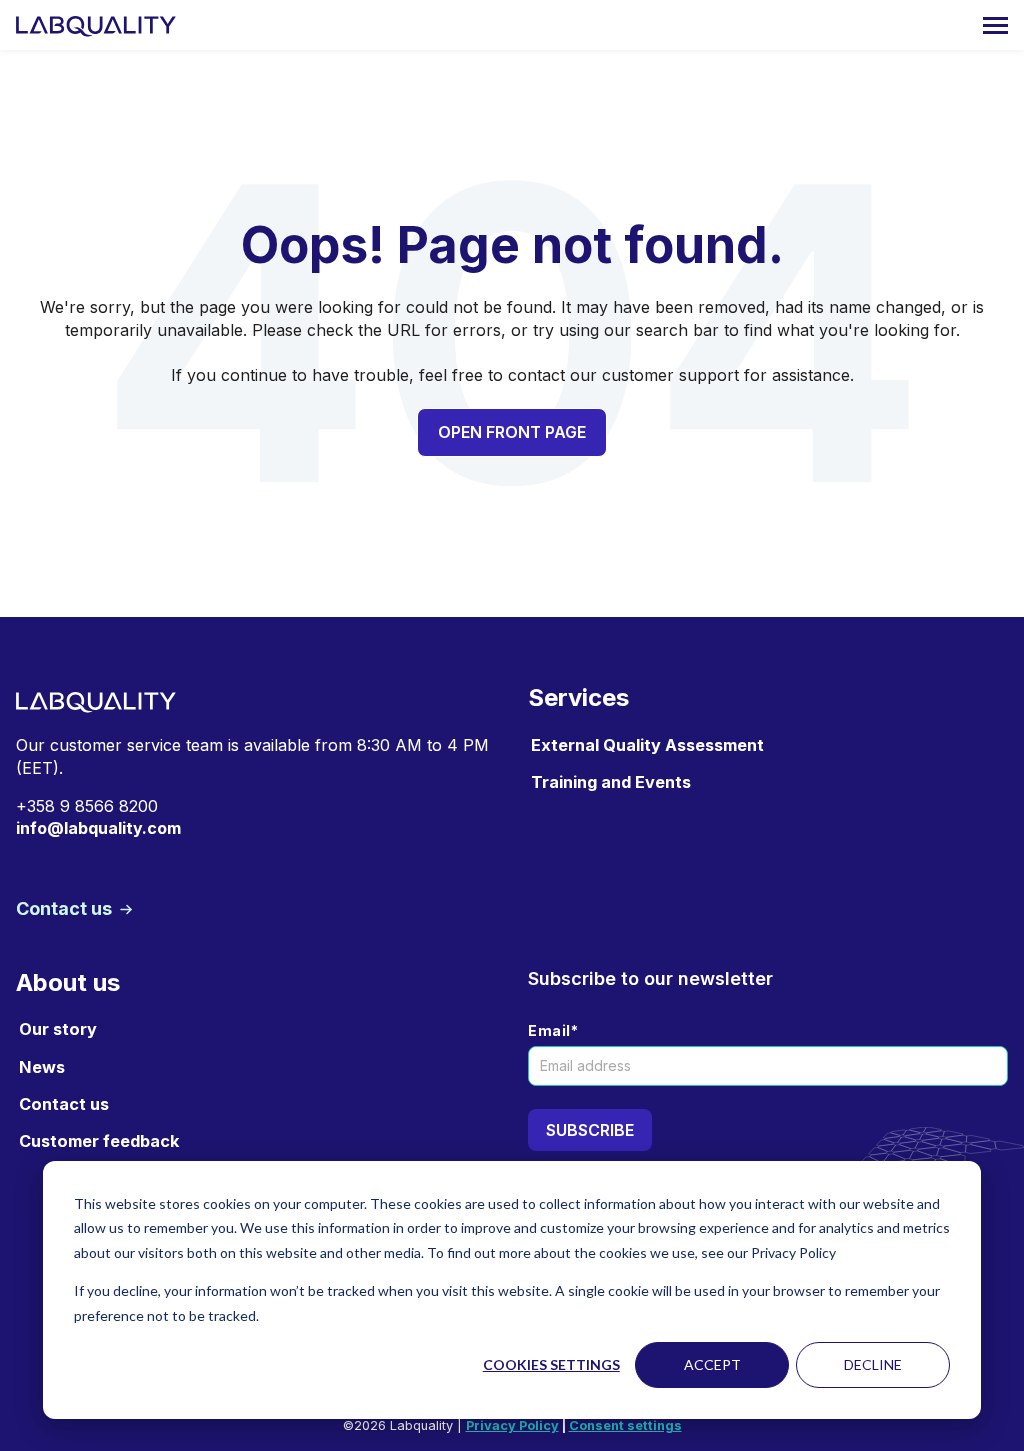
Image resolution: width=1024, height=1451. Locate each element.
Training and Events (611, 782)
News (42, 1067)
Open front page (512, 432)
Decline (873, 1364)
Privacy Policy (512, 1425)
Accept (712, 1364)
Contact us (66, 908)
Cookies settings (551, 1364)
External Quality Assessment (647, 745)
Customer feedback (99, 1141)
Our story (58, 1029)
